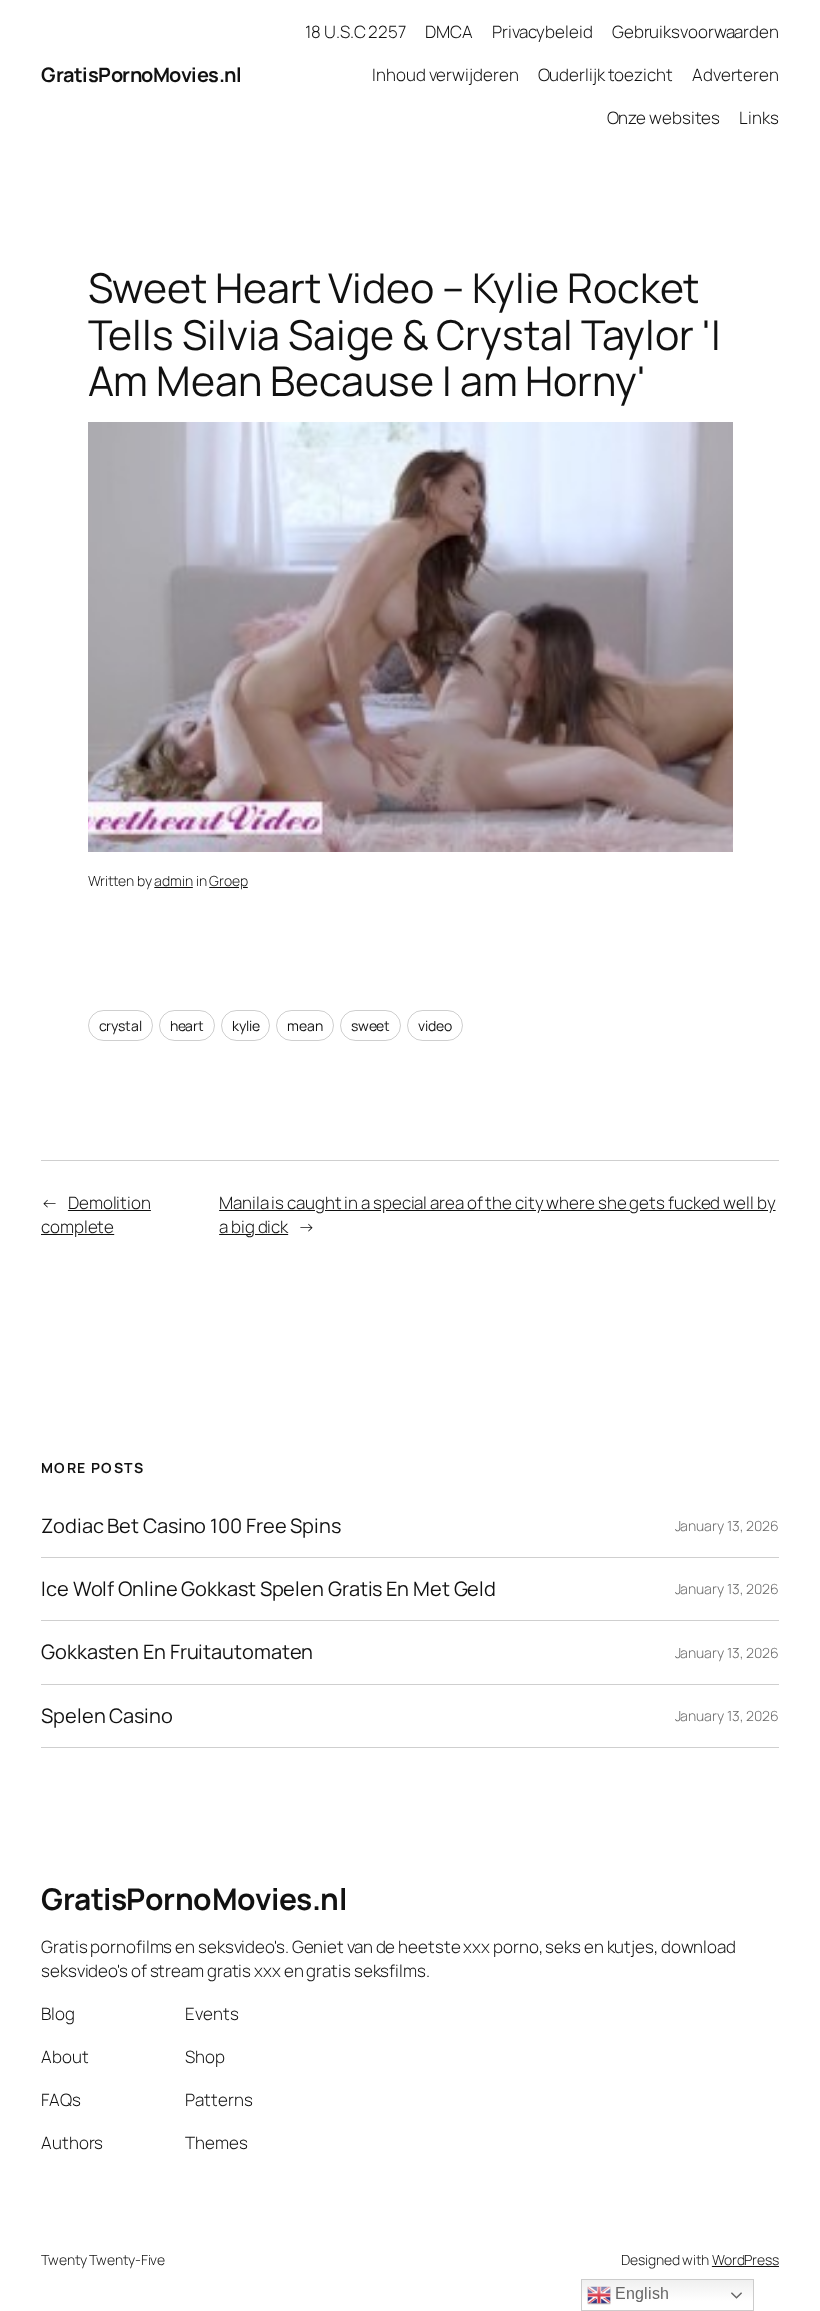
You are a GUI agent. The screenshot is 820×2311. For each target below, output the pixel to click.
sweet (371, 1025)
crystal (120, 1025)
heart (187, 1025)
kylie (246, 1025)
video (435, 1025)
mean (305, 1025)
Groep (228, 880)
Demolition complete (96, 1214)
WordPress (745, 2259)
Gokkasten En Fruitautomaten (177, 1652)
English (639, 2293)
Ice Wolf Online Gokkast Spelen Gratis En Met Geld (268, 1589)
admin (173, 880)
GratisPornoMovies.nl (141, 74)
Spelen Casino (107, 1716)
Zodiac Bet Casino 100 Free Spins (191, 1526)
